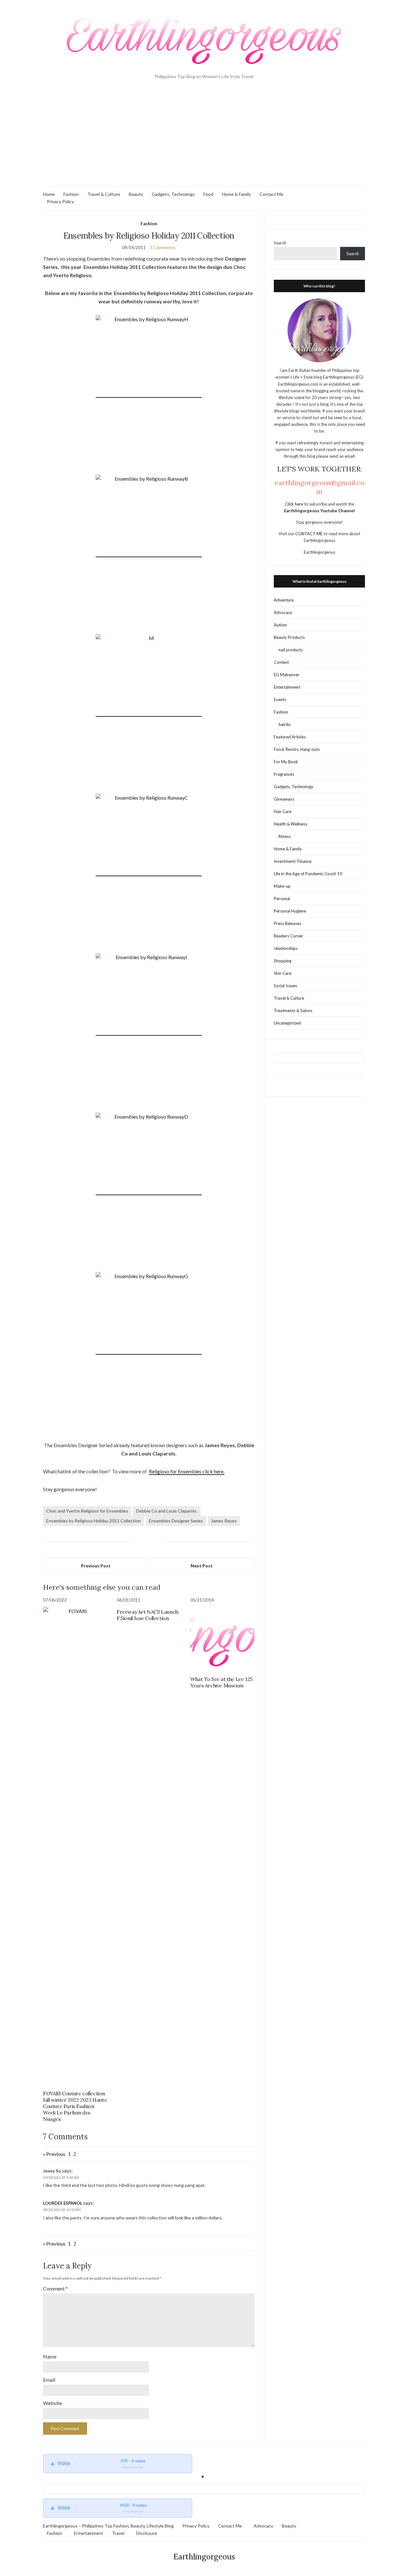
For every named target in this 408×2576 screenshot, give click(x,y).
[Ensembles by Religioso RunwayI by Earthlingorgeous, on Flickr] (149, 1032)
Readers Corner (288, 936)
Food (208, 194)
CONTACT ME (309, 534)
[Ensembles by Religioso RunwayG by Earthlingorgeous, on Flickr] (149, 1351)
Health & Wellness (291, 824)
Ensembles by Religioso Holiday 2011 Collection (94, 1521)
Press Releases (288, 923)
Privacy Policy (60, 201)
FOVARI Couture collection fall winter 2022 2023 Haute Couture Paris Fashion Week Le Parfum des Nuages (75, 2106)
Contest (281, 662)
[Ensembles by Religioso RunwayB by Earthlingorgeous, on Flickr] (149, 554)
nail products (291, 650)
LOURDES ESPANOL (63, 2203)
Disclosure (147, 2533)
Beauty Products (289, 637)
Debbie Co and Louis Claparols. (167, 1511)
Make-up (282, 886)
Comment (55, 2288)
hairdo (285, 724)
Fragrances (284, 774)
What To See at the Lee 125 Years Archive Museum (221, 1682)
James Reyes (224, 1521)
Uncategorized (287, 1023)
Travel (118, 2533)
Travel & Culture (104, 194)
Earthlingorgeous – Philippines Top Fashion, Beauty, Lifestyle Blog (108, 2526)
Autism (280, 625)
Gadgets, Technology (173, 194)
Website (52, 2403)
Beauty (136, 194)
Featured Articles (290, 737)
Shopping (283, 961)
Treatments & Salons (293, 1010)
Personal (282, 899)
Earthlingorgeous (204, 2557)
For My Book (286, 762)
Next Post (202, 1566)
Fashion (71, 194)
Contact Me (271, 194)
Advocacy (283, 612)
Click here (295, 504)
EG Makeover (287, 675)
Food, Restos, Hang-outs (297, 749)
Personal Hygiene (290, 911)
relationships (286, 948)
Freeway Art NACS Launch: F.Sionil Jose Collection (148, 1615)
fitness (285, 836)
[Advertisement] (204, 137)
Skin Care (283, 973)
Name (50, 2356)
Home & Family (236, 194)
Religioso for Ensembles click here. (187, 1471)
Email (49, 2380)
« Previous (54, 2154)
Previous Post (96, 1566)
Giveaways (284, 799)
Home (49, 194)
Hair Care (283, 811)
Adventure (284, 600)
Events (280, 700)
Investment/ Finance (293, 861)
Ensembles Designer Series (176, 1521)
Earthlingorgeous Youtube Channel (319, 511)
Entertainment (287, 687)
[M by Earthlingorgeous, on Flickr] (149, 713)
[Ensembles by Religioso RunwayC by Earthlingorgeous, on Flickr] (149, 873)
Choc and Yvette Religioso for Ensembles (87, 1511)
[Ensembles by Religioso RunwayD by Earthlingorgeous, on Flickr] (149, 1192)
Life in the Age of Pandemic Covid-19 (308, 874)
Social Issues (285, 986)
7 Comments (163, 247)
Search (280, 243)
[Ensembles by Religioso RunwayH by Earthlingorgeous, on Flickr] (149, 394)
